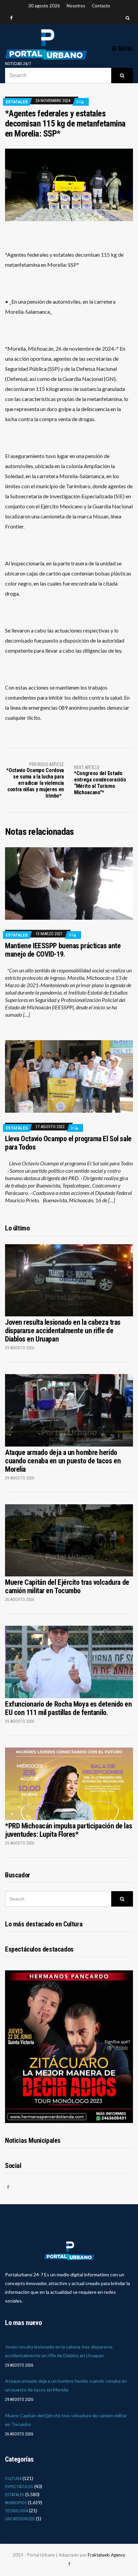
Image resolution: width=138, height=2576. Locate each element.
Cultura (13, 2479)
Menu (125, 48)
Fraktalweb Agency (107, 2555)
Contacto (101, 6)
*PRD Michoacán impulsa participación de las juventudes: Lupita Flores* (68, 1830)
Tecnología (17, 2511)
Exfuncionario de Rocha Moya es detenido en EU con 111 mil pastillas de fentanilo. (68, 1708)
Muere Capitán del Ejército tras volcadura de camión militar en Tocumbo (67, 1586)
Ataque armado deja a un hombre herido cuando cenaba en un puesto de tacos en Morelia (63, 1461)
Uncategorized (20, 2519)
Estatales (17, 102)
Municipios (16, 2503)
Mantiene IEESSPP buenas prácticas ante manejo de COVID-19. (63, 950)
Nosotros (76, 6)
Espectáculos (19, 2487)
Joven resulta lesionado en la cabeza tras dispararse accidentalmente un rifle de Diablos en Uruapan (63, 1331)
